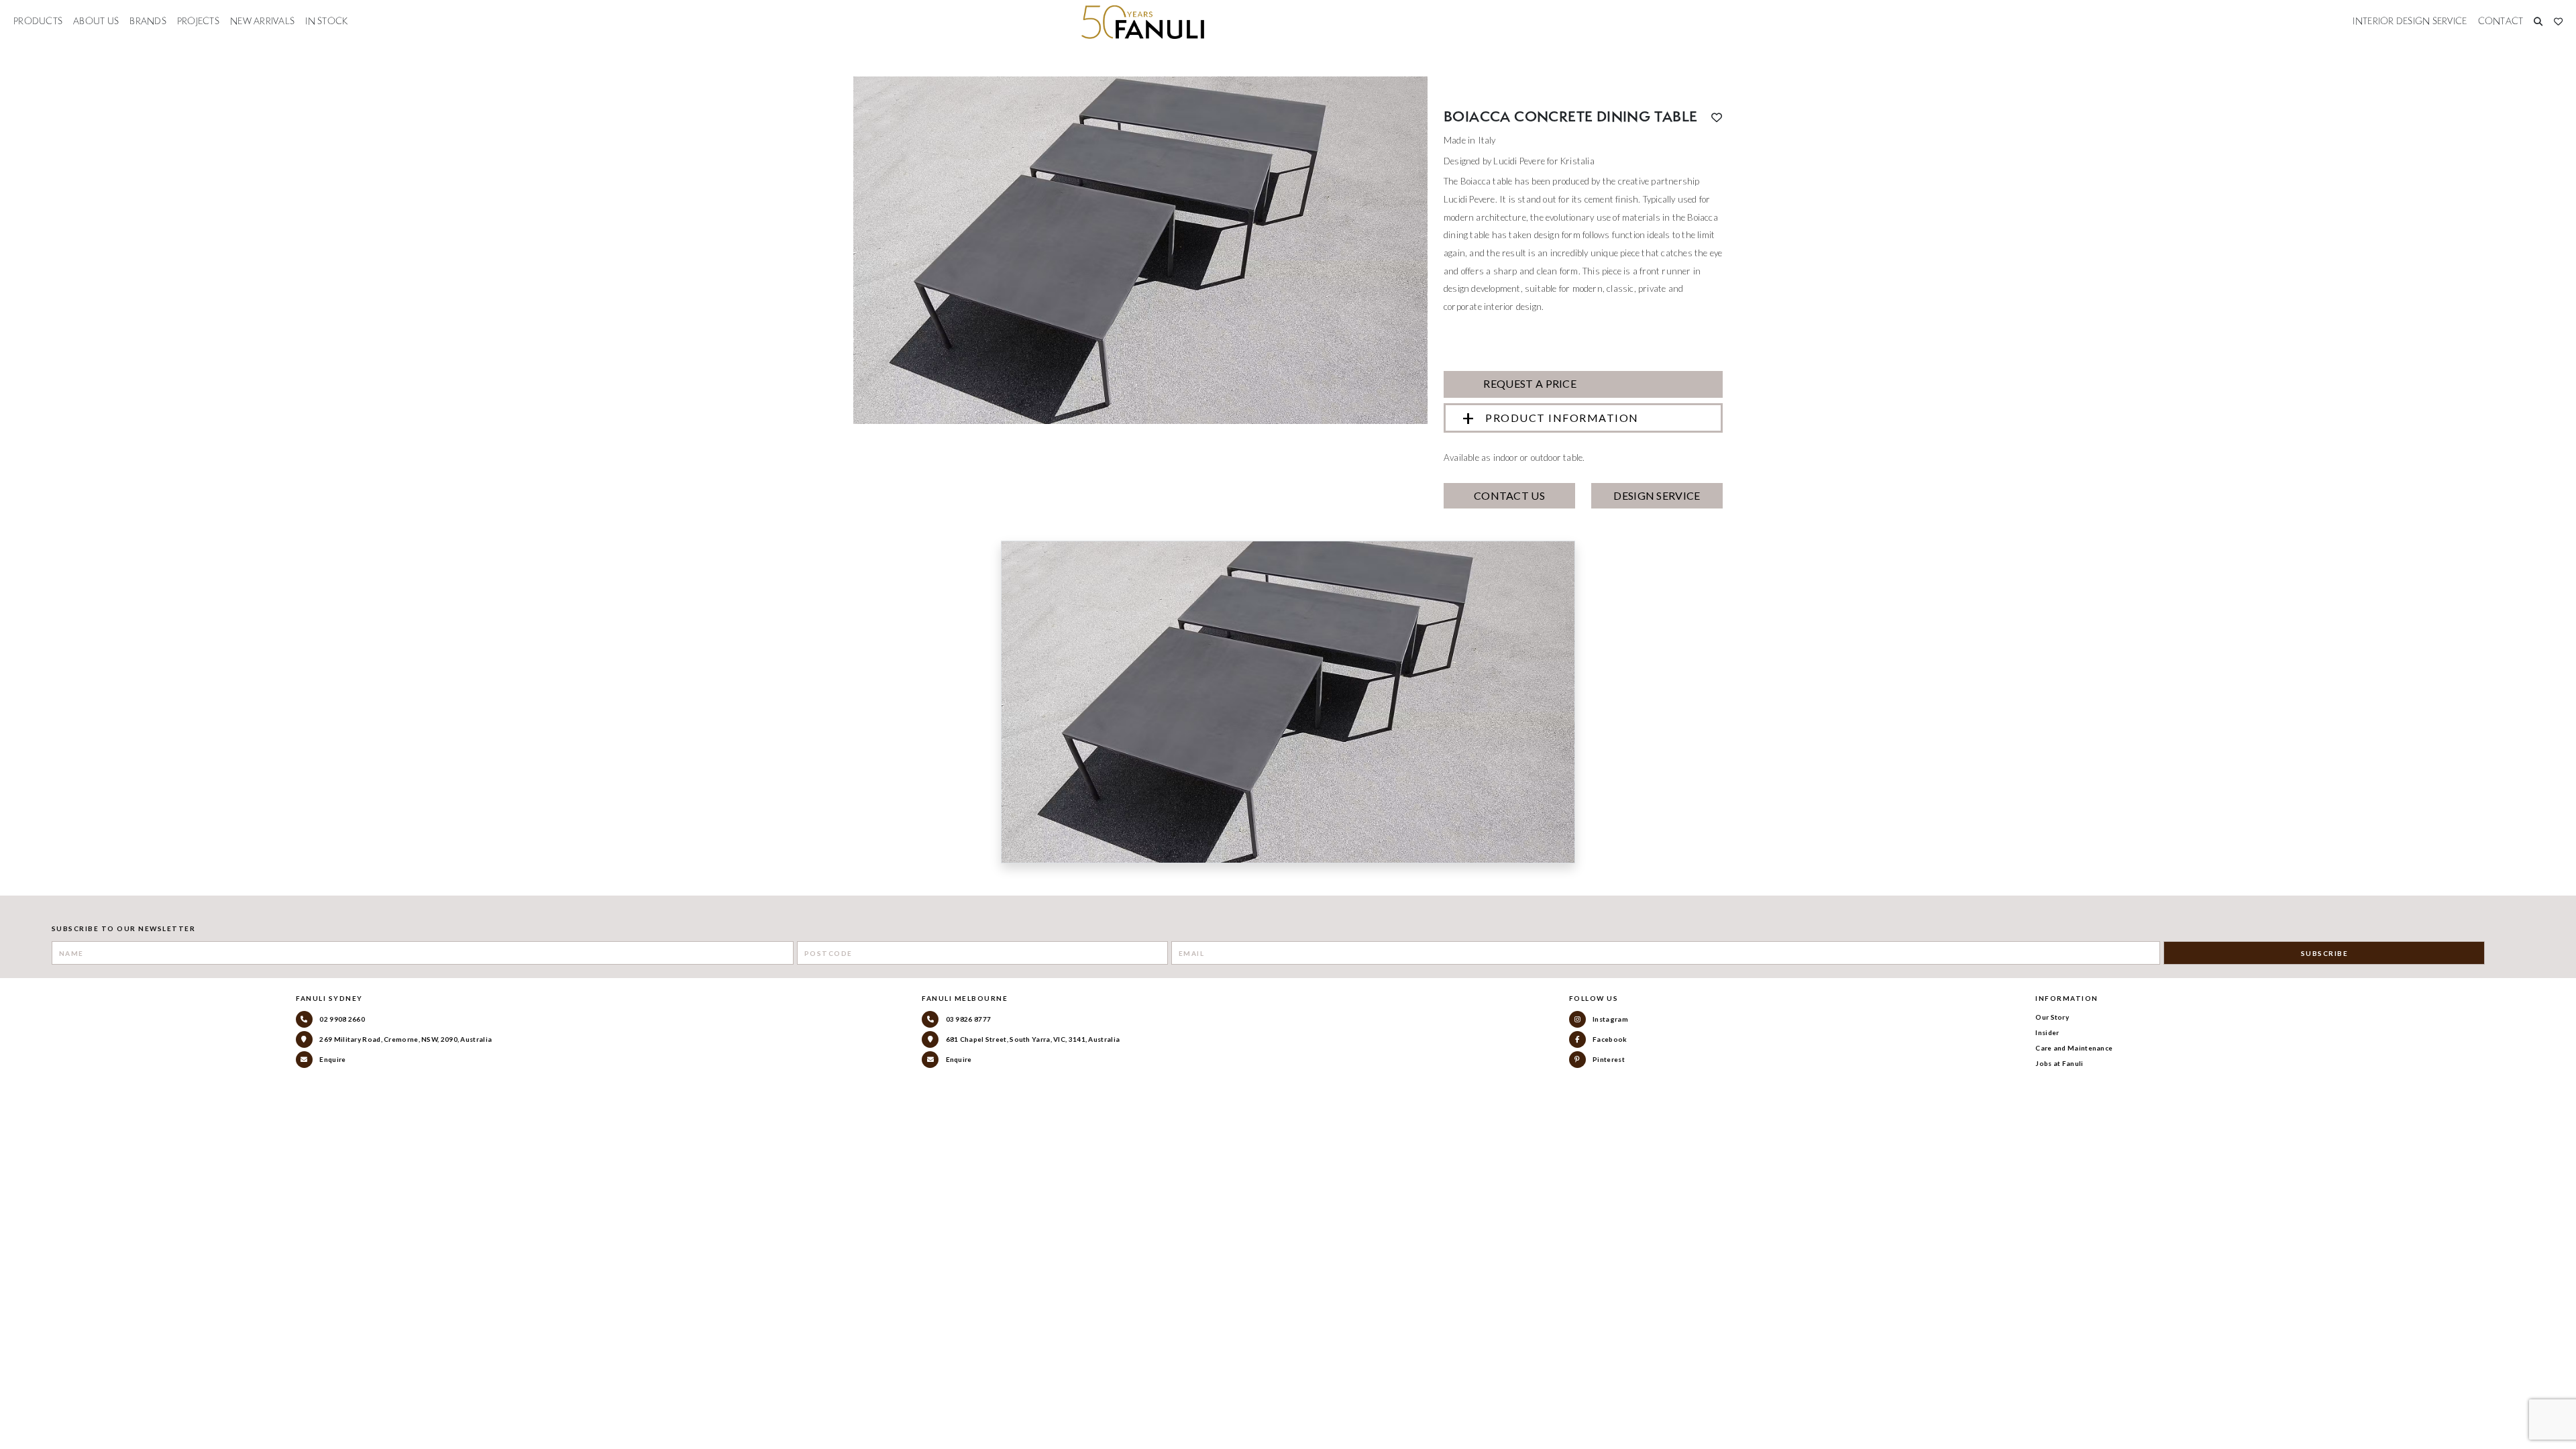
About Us (96, 21)
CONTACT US (1509, 495)
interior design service (2410, 21)
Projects (198, 21)
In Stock (326, 21)
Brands (148, 21)
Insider (2047, 1032)
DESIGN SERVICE (1657, 495)
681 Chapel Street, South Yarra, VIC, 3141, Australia (1032, 1039)
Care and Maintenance (2074, 1048)
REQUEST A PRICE (1529, 383)
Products (38, 21)
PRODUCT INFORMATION (1562, 418)
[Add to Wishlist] (1717, 117)
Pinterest (1608, 1059)
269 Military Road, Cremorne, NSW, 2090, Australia (405, 1039)
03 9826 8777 (967, 1019)
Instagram (1610, 1019)
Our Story (2052, 1017)
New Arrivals (262, 21)
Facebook (1609, 1039)
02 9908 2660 (341, 1019)
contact (2501, 21)
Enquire (332, 1059)
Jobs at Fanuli (2059, 1063)
